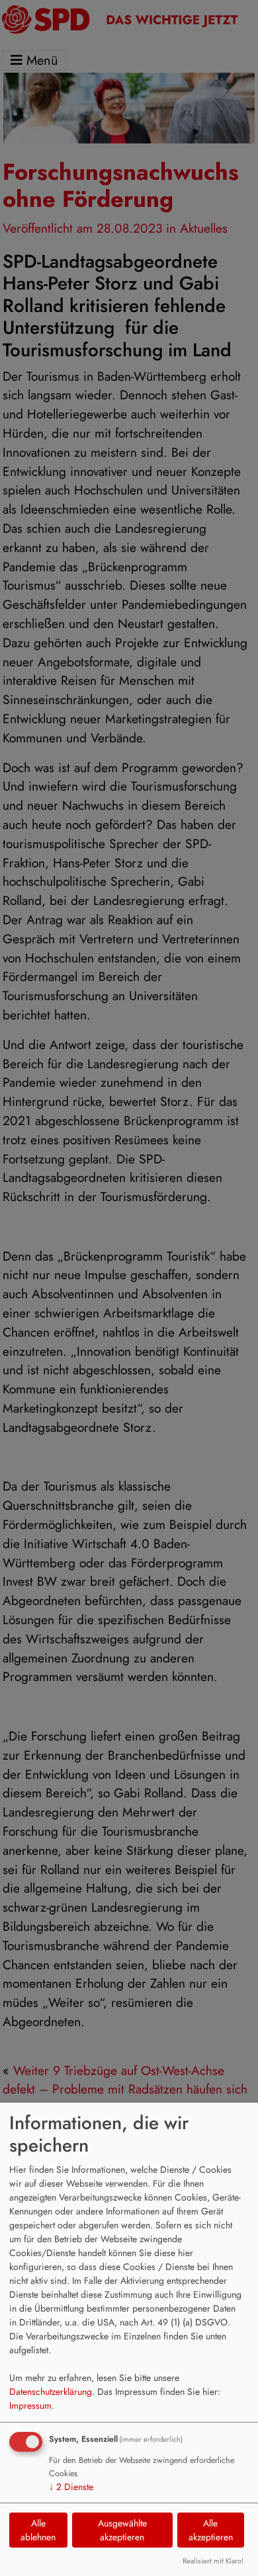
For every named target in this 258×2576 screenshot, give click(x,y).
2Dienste (71, 2487)
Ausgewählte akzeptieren (122, 2530)
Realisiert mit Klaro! (213, 2561)
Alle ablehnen (38, 2530)
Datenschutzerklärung (51, 2392)
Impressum (30, 2405)
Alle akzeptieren (211, 2530)
